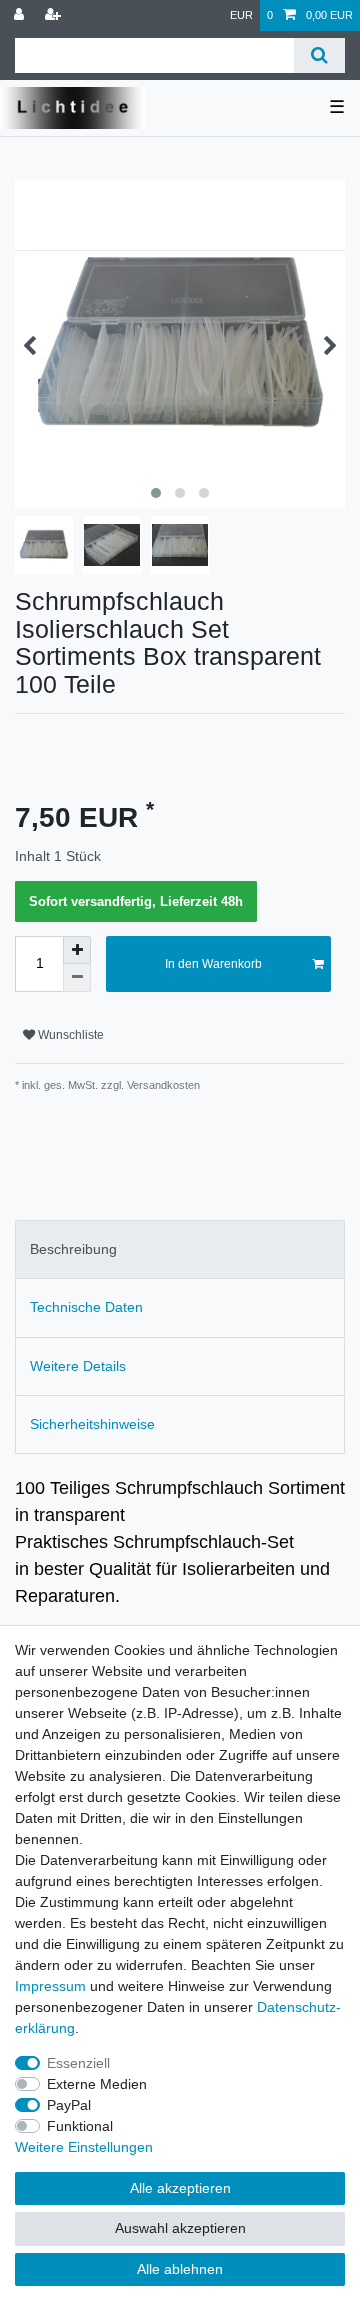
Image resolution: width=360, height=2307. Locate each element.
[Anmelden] (21, 15)
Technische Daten (86, 1307)
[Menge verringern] (77, 978)
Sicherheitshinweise (92, 1424)
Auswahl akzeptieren (180, 2228)
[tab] (180, 1249)
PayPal (69, 2105)
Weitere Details (78, 1366)
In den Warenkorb (213, 964)
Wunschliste (69, 1035)
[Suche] (319, 55)
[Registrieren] (55, 15)
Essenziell (78, 2063)
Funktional (80, 2126)
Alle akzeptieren (180, 2188)
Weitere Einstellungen (84, 2147)
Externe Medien (97, 2084)
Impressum (50, 1986)
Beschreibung (73, 1249)
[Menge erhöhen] (77, 950)
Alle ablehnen (180, 2269)
